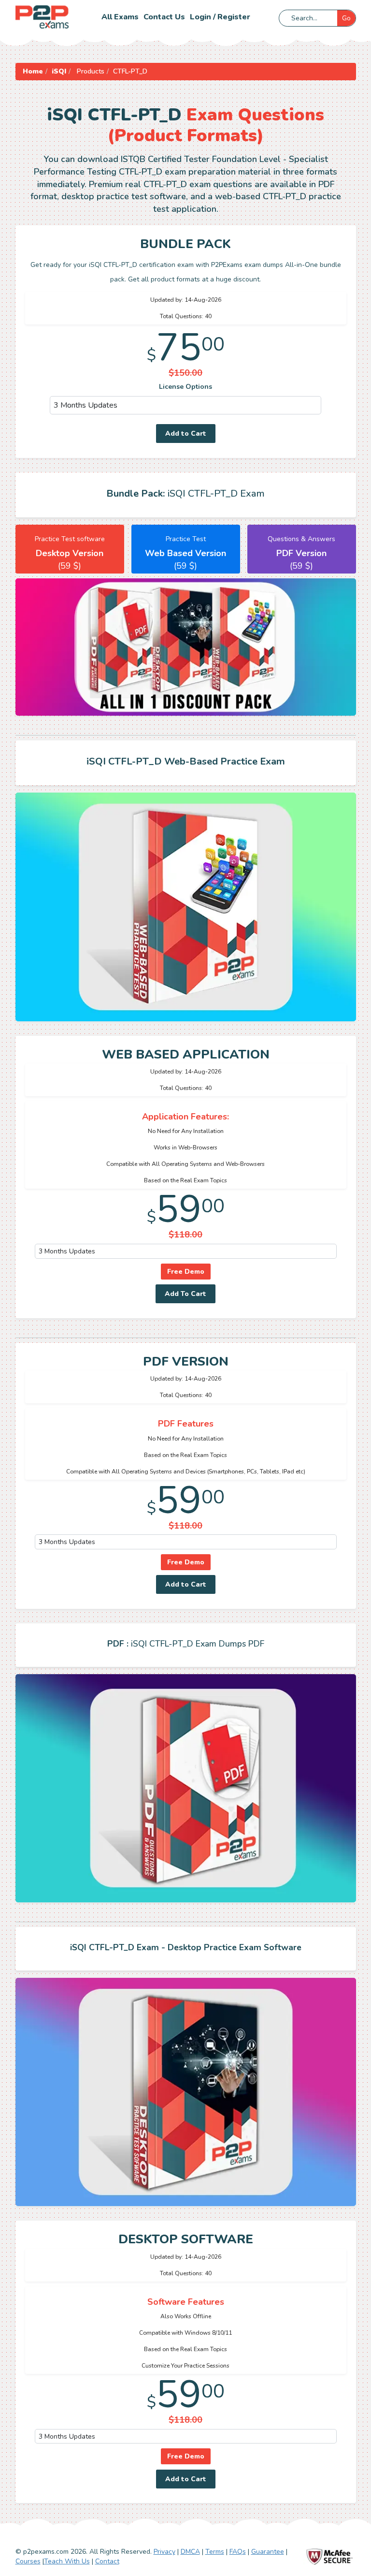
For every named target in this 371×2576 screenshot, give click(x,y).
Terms (215, 2552)
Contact (107, 2561)
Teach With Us (67, 2561)
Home (33, 71)
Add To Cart (185, 1294)
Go (346, 18)
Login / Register (220, 17)
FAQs (238, 2552)
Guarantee (268, 2552)
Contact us (164, 17)
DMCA (190, 2552)
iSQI (59, 71)
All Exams (120, 17)
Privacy (164, 2552)
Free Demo (186, 1272)
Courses (28, 2561)
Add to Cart (186, 434)
